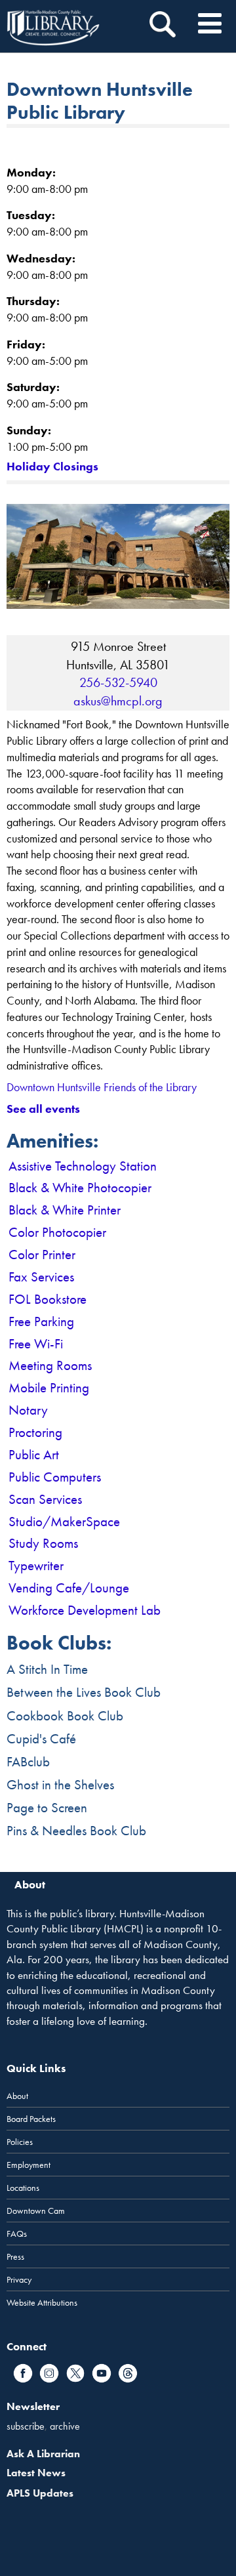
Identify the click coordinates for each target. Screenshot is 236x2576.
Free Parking (41, 1321)
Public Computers (55, 1477)
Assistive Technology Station (83, 1166)
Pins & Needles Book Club (76, 1830)
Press (15, 2256)
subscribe (26, 2426)
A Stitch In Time (47, 1669)
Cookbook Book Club (65, 1715)
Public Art (34, 1454)
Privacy (19, 2279)
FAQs (17, 2233)
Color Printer (42, 1254)
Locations (23, 2188)
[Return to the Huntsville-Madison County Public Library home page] (53, 26)
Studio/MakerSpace (64, 1521)
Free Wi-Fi (36, 1343)
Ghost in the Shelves (60, 1784)
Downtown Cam (36, 2211)
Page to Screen (47, 1807)
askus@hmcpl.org (118, 701)
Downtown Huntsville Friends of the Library (102, 1087)
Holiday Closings (52, 466)
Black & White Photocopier (80, 1187)
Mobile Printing (49, 1387)
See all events (43, 1109)
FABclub (28, 1761)
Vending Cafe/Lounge (69, 1588)
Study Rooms (43, 1543)
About (17, 2096)
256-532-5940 (118, 682)
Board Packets (31, 2119)
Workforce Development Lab (85, 1610)
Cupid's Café (41, 1738)
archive (65, 2426)
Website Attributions (42, 2302)
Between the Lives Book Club (84, 1692)
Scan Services (45, 1499)
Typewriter (36, 1565)
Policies (20, 2142)
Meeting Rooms (50, 1365)
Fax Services (41, 1277)
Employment (29, 2165)
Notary (28, 1410)
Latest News (36, 2473)
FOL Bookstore (48, 1299)
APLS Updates (40, 2493)
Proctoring (35, 1432)
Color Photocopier (57, 1232)
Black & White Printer (65, 1210)
